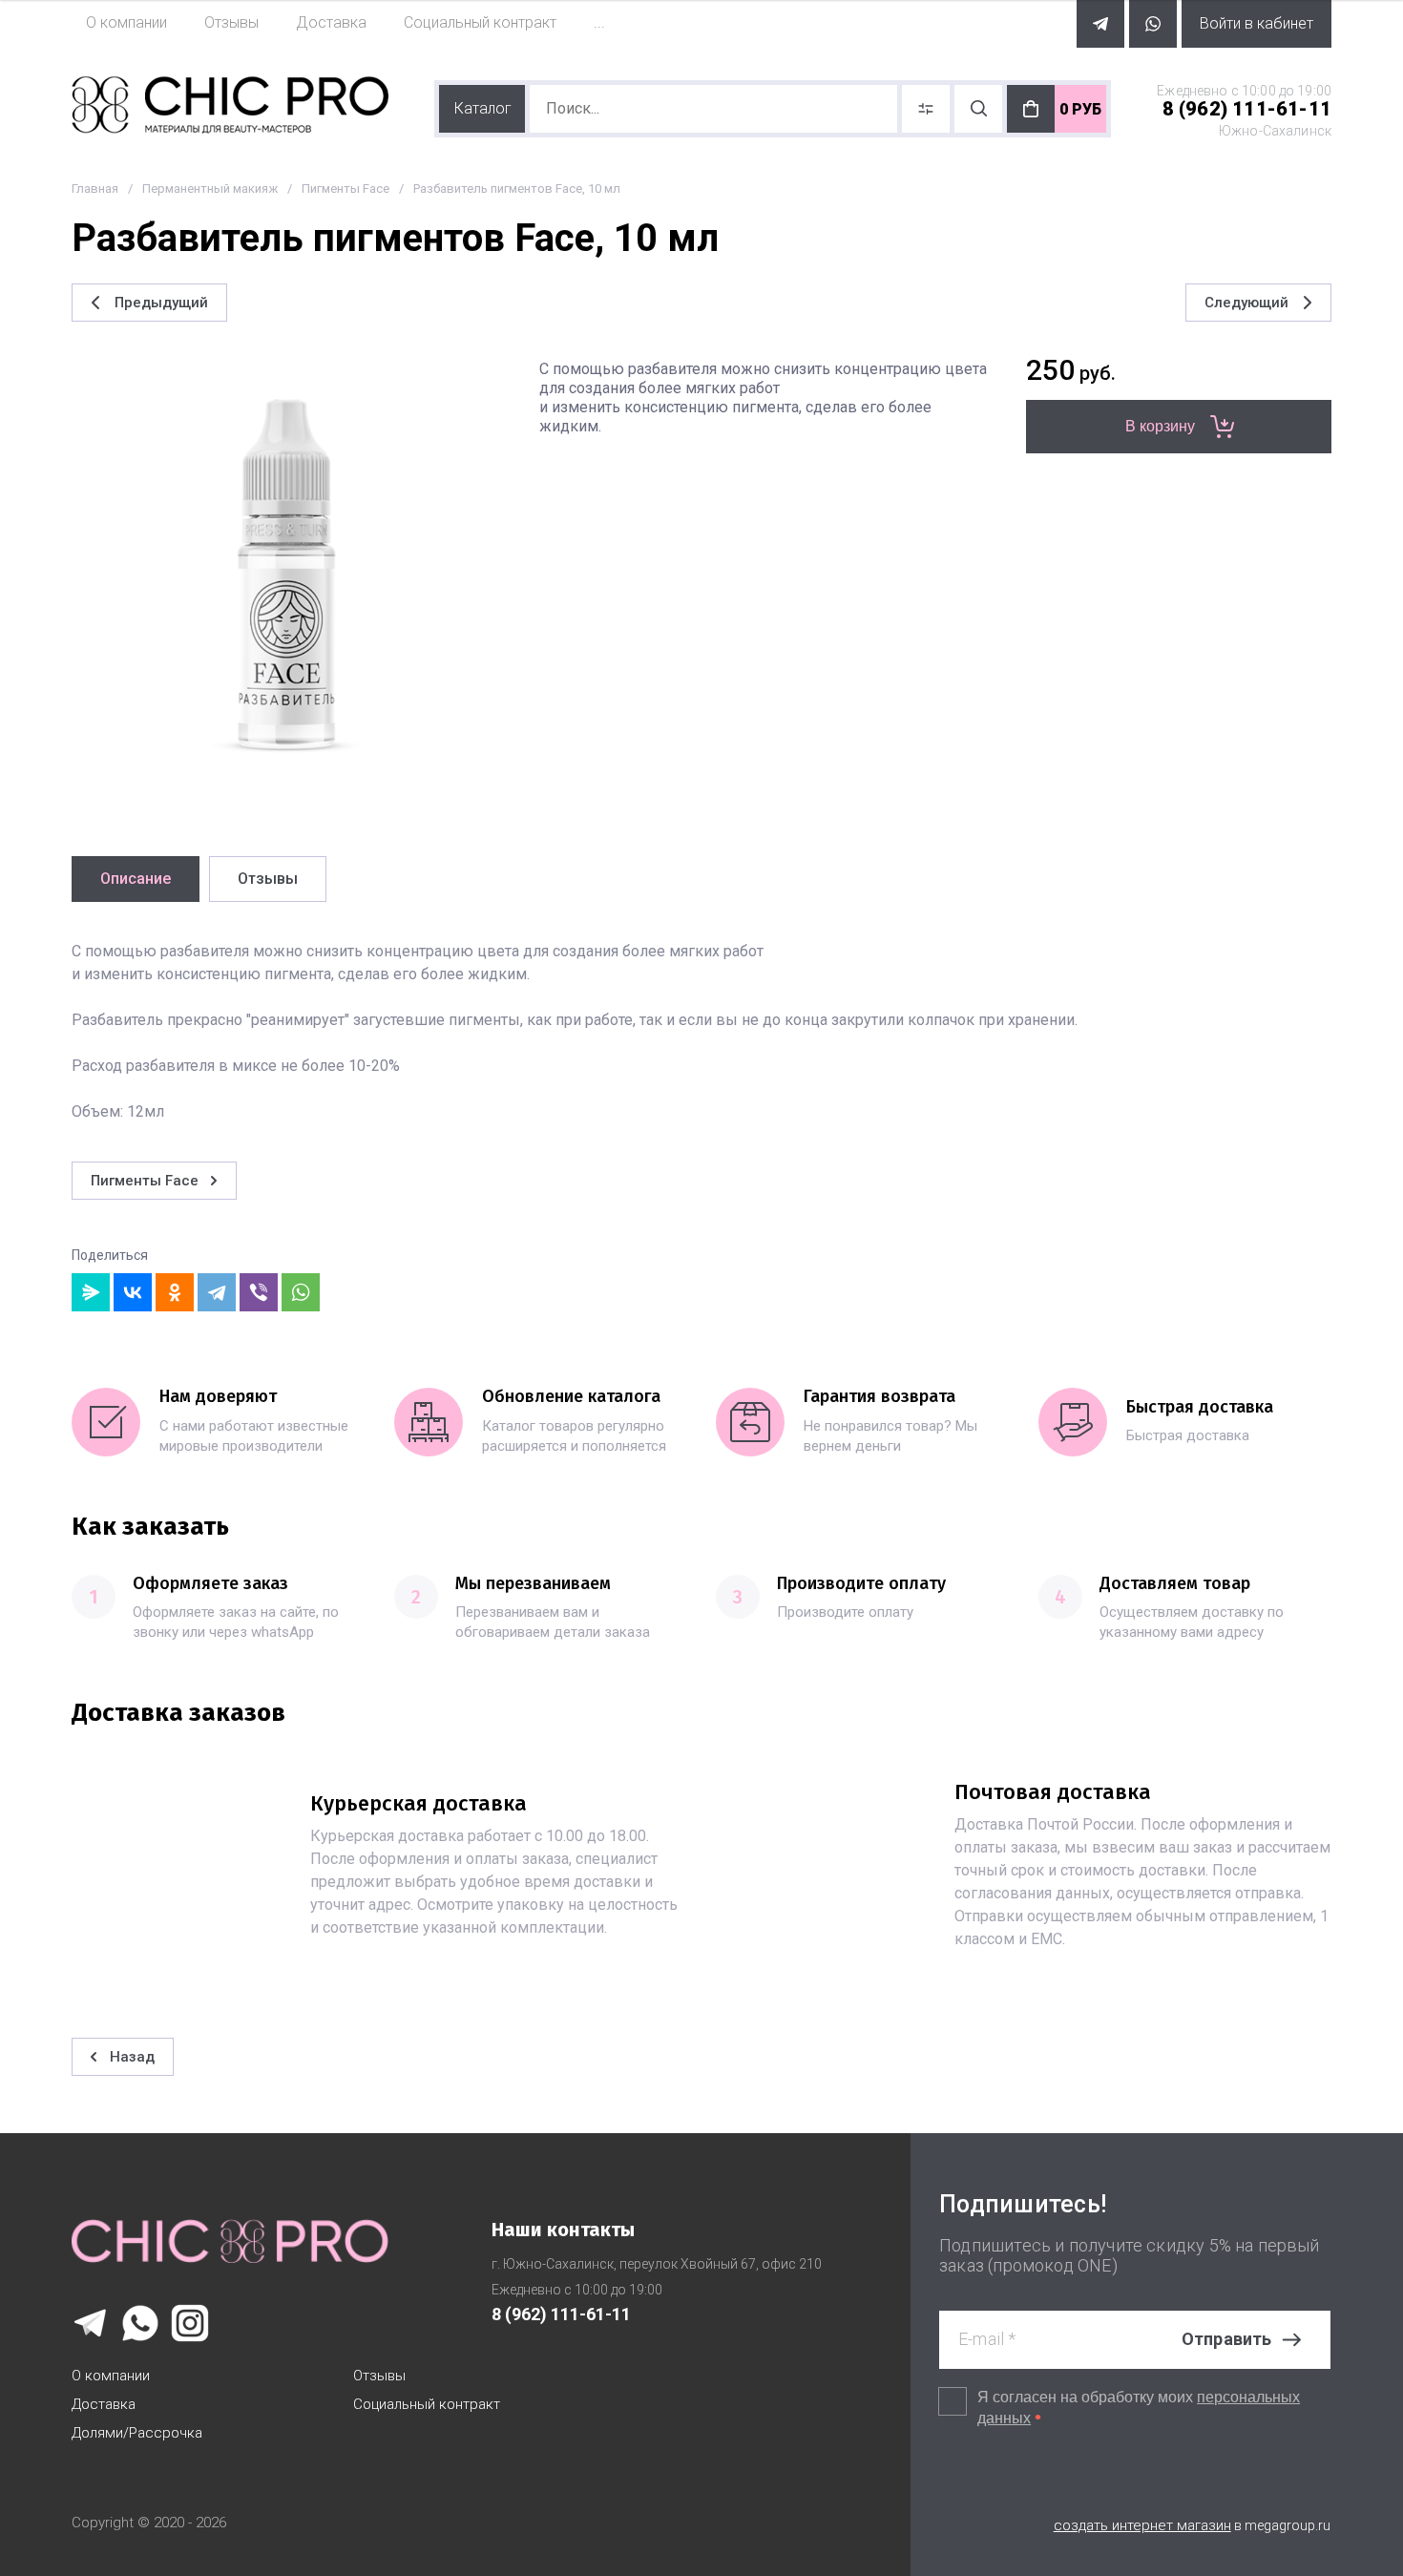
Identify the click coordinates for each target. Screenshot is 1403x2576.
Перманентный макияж (210, 188)
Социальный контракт (427, 2404)
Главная (95, 188)
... (599, 22)
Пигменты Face (346, 188)
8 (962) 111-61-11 (1247, 109)
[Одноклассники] (175, 1292)
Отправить (1227, 2339)
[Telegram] (217, 1292)
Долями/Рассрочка (137, 2433)
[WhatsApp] (301, 1292)
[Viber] (259, 1292)
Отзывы (379, 2376)
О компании (111, 2376)
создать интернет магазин (1142, 2525)
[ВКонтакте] (133, 1292)
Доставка (104, 2404)
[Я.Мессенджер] (91, 1292)
